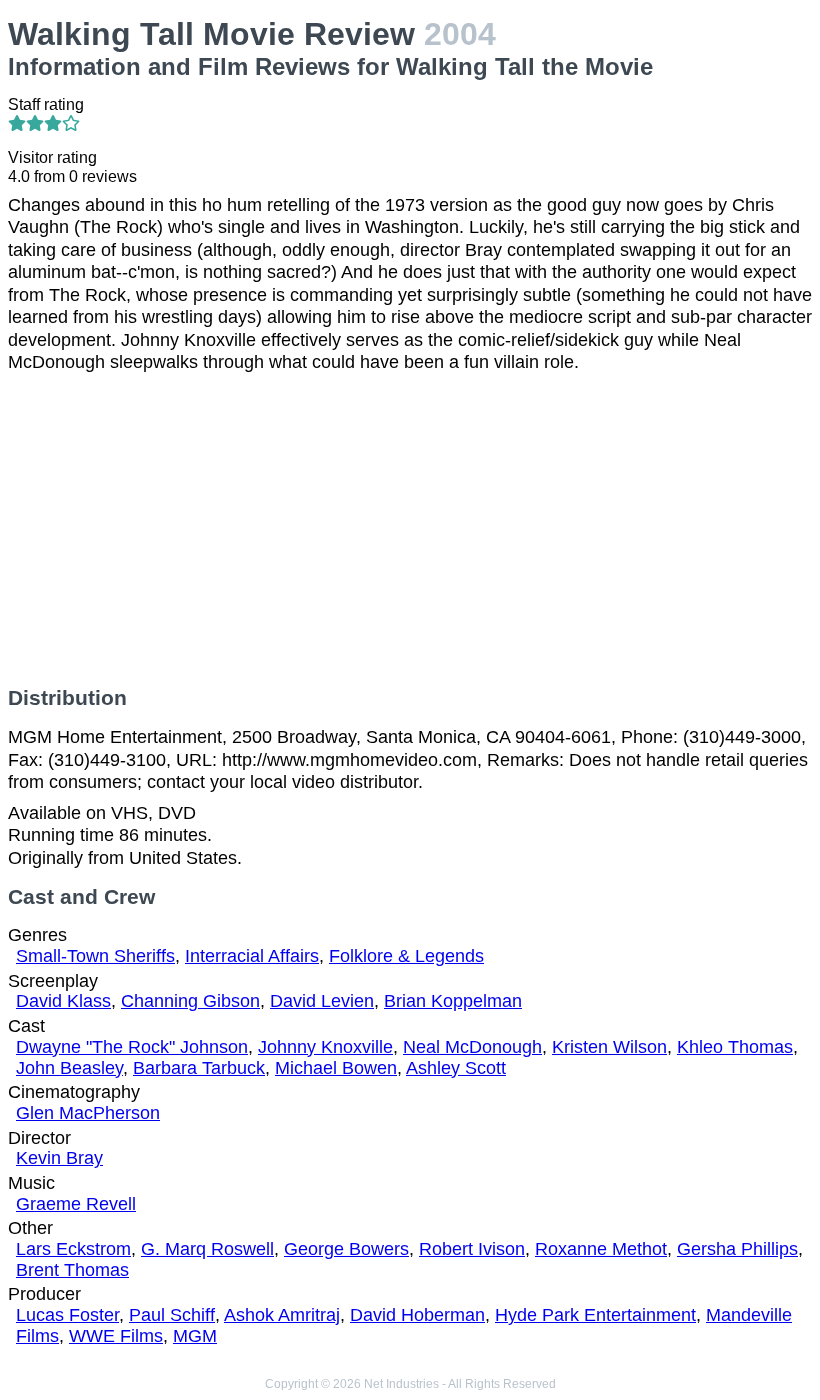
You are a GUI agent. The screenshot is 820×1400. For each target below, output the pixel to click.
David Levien (322, 1001)
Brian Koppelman (453, 1001)
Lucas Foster (67, 1315)
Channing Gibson (190, 1001)
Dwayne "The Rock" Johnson (132, 1047)
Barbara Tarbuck (199, 1068)
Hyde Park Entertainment (595, 1315)
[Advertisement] (410, 530)
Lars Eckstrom (73, 1249)
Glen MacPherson (88, 1113)
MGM (195, 1336)
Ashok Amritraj (282, 1315)
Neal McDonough (472, 1047)
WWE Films (116, 1336)
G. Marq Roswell (207, 1249)
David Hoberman (417, 1315)
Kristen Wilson (609, 1047)
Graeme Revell (76, 1204)
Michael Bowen (336, 1068)
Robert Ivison (472, 1249)
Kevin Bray (59, 1158)
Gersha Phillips (737, 1249)
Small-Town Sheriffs (95, 956)
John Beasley (69, 1068)
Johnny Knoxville (325, 1047)
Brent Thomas (72, 1270)
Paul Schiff (172, 1315)
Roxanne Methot (601, 1249)
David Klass (63, 1001)
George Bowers (346, 1249)
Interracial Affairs (252, 956)
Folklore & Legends (406, 956)
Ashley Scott (456, 1068)
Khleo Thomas (735, 1047)
